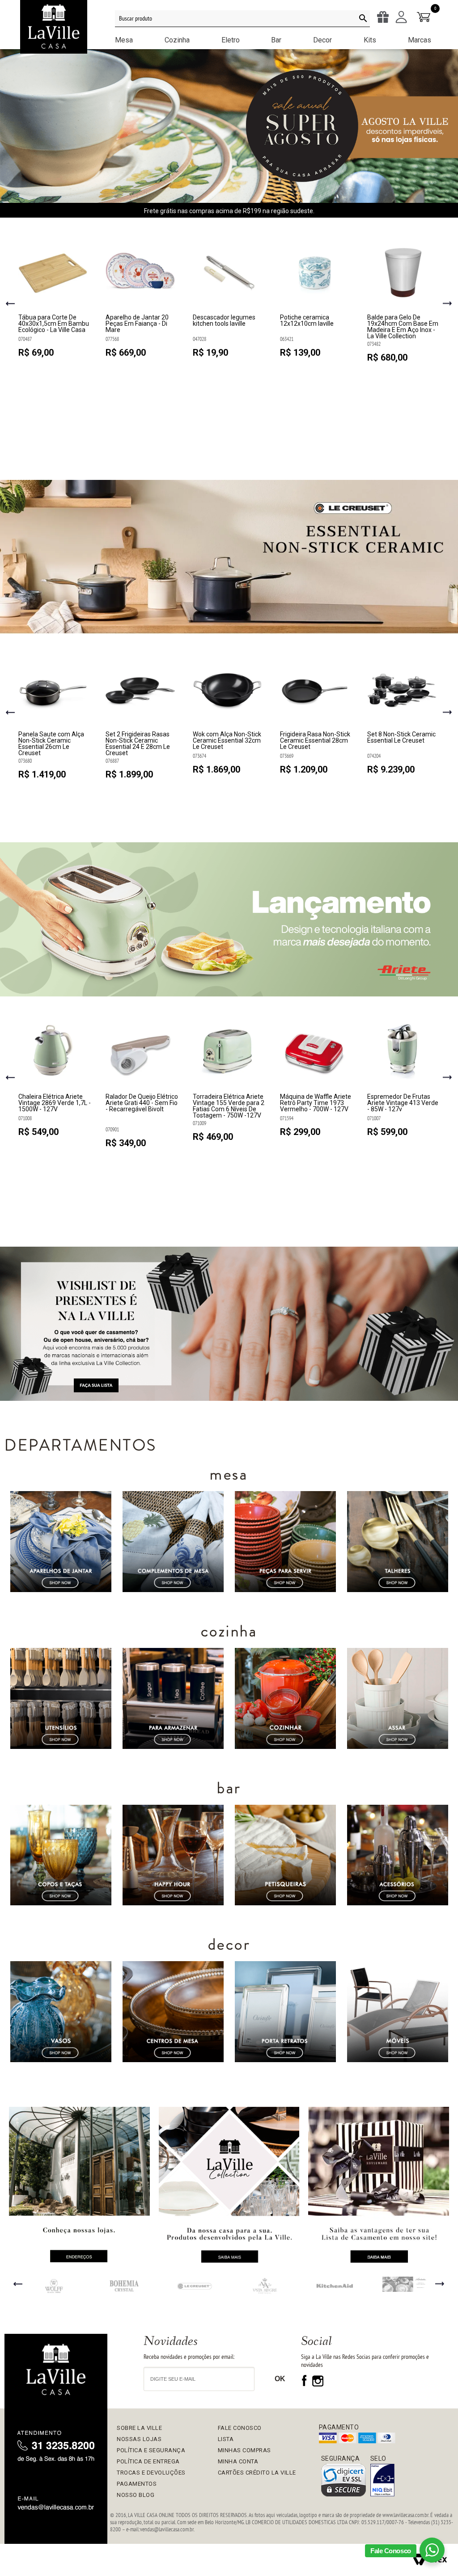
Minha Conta (238, 2461)
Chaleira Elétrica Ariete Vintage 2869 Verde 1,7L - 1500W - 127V (55, 1103)
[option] (55, 301)
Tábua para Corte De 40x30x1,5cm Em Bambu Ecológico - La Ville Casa (54, 324)
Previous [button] (11, 304)
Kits (370, 40)
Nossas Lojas (139, 2439)
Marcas (420, 40)
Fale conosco (240, 2428)
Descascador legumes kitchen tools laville (224, 321)
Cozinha (177, 40)
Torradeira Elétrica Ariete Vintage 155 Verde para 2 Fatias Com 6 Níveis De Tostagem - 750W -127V (229, 1106)
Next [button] (447, 305)
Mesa (124, 40)
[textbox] (242, 19)
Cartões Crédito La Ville (257, 2473)
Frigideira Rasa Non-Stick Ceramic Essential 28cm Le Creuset (315, 741)
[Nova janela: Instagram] (318, 2384)
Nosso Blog (136, 2495)
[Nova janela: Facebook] (305, 2384)
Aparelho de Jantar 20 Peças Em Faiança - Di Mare (137, 324)
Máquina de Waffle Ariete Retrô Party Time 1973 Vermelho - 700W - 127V (316, 1103)
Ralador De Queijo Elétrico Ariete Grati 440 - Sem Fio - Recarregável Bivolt (142, 1103)
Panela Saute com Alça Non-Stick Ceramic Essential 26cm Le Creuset (51, 744)
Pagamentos (137, 2484)
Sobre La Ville (139, 2428)
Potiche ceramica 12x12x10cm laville (307, 321)
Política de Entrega (148, 2461)
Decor (322, 40)
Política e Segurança (151, 2450)
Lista (226, 2439)
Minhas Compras (244, 2450)
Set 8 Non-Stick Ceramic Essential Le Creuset (401, 738)
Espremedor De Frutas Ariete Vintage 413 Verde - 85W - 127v (403, 1103)
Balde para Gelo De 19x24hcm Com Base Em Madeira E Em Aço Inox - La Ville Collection (403, 327)
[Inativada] (382, 2481)
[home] (56, 2371)
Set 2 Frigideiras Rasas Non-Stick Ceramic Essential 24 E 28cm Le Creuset (138, 744)
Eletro (231, 40)
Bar (276, 40)
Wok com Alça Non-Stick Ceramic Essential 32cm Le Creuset (227, 741)
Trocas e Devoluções (151, 2473)
